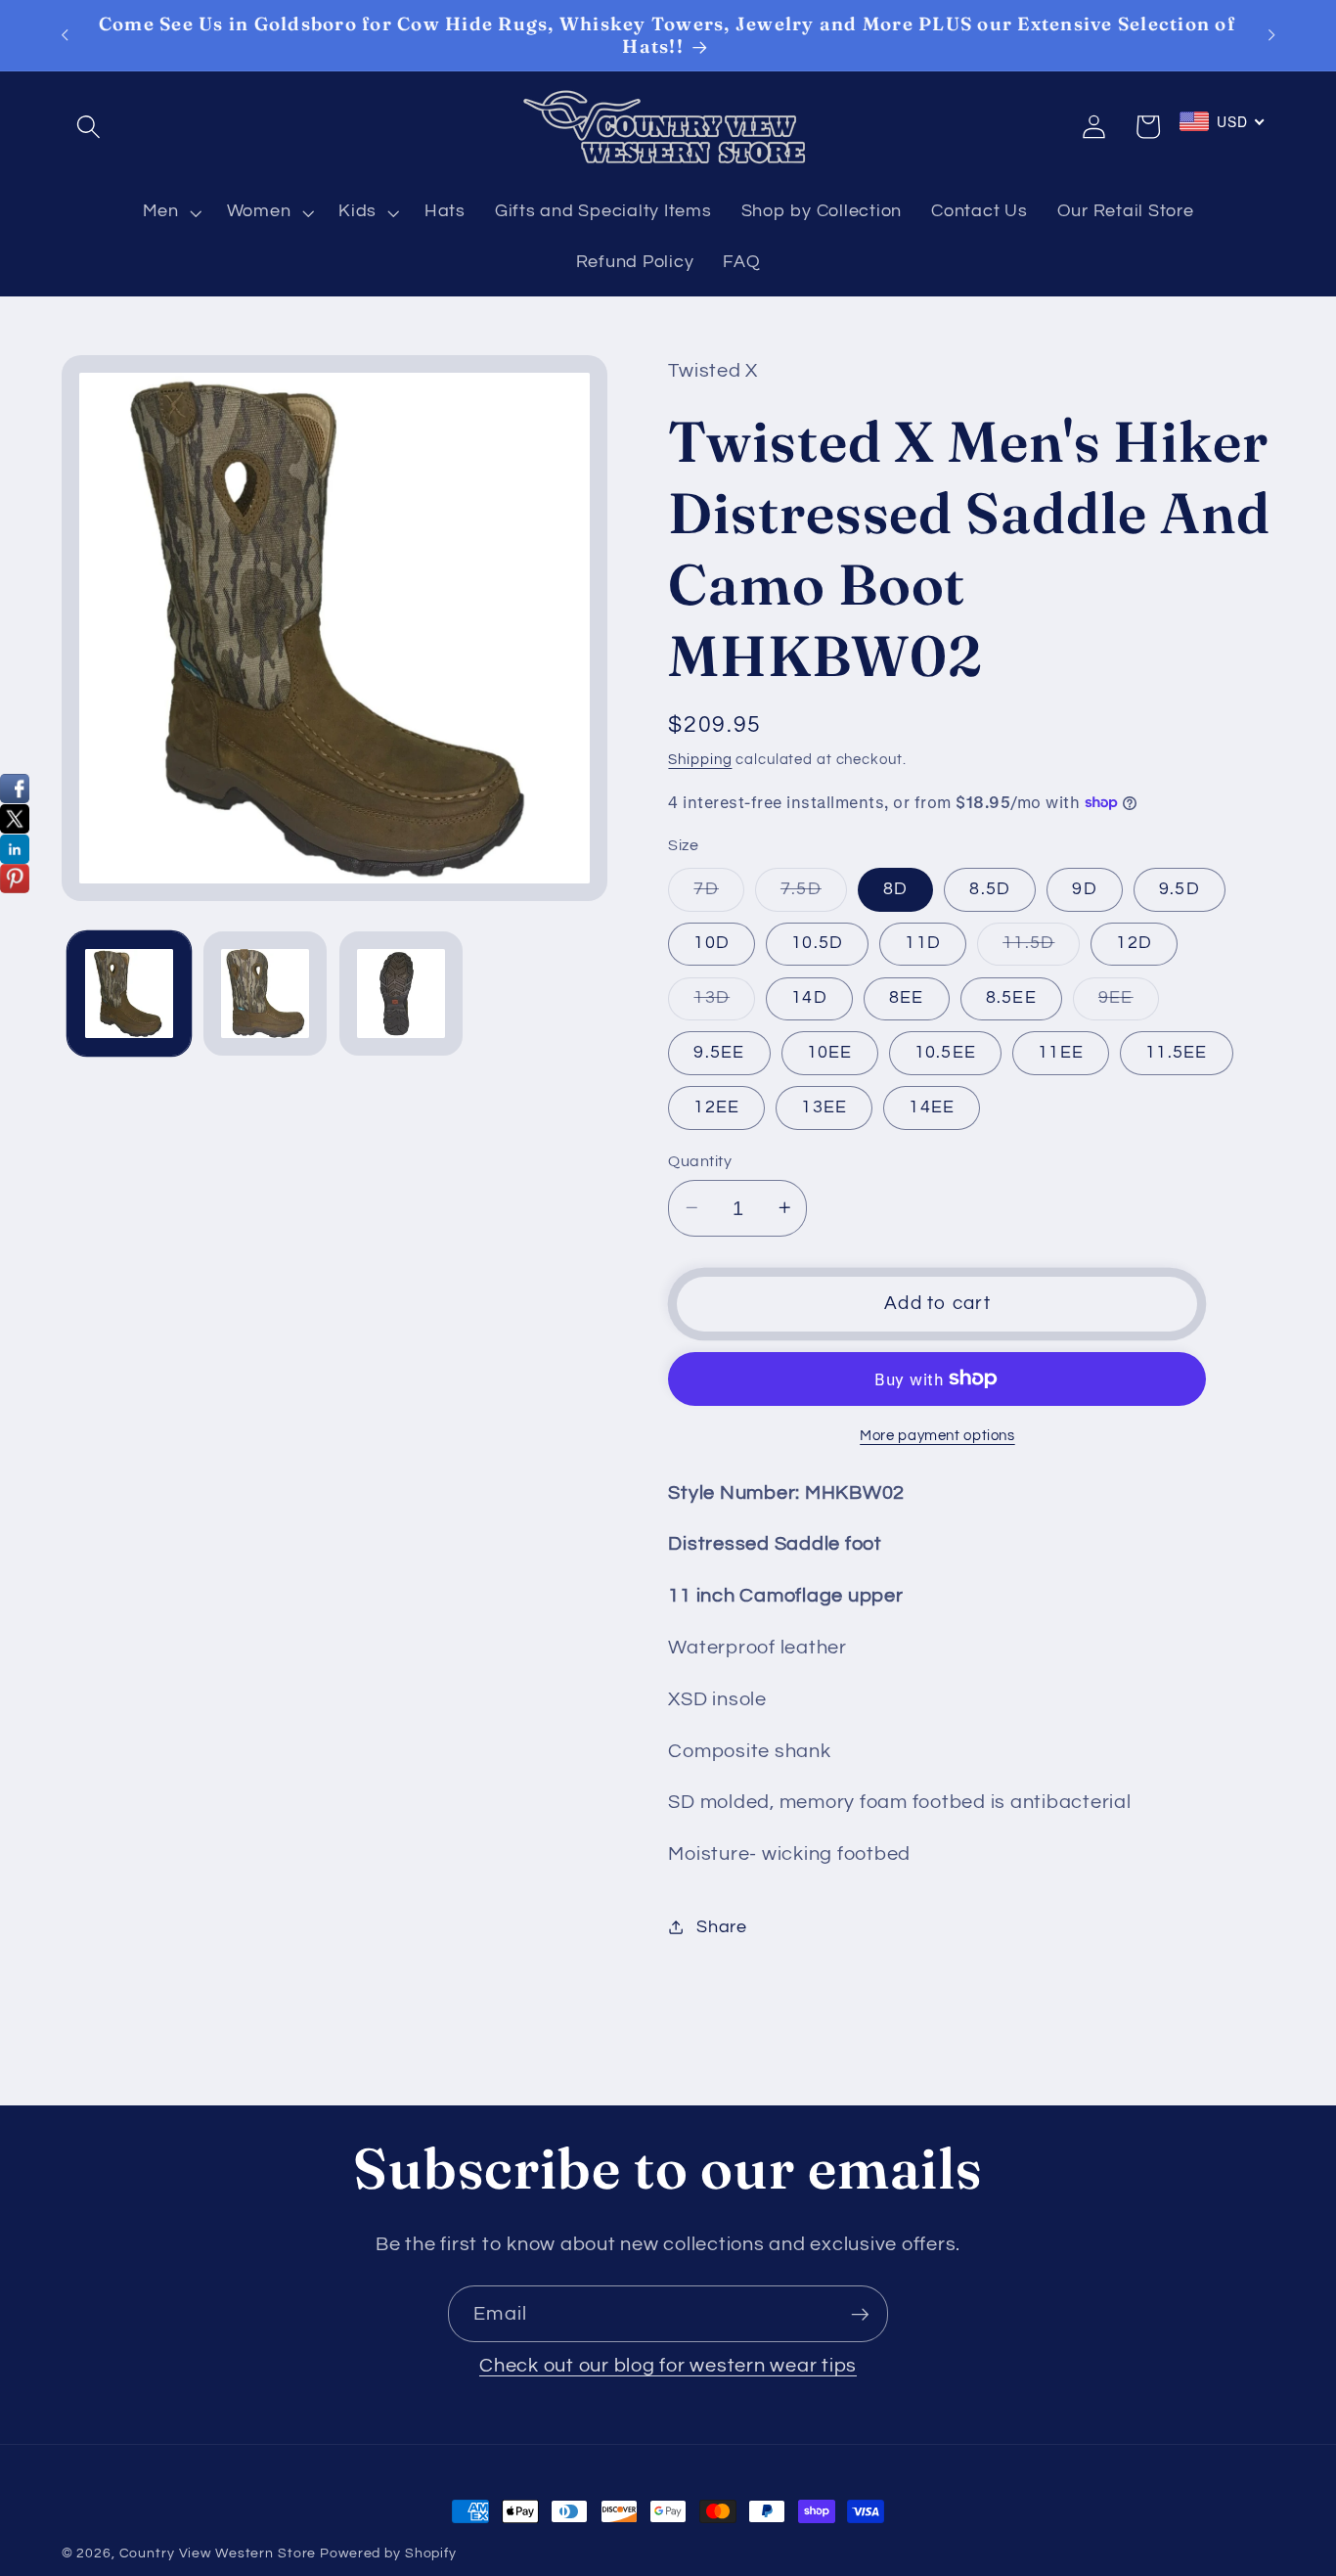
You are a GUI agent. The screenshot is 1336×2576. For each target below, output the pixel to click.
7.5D (814, 895)
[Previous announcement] (65, 35)
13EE (824, 1107)
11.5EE (1177, 1052)
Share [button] (722, 1927)
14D (809, 997)
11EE (1061, 1052)
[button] (89, 127)
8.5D (990, 888)
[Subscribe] (860, 2314)
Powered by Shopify (388, 2553)
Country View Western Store (218, 2553)
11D (923, 943)
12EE (716, 1107)
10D (712, 943)
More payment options (937, 1436)
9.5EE (719, 1052)
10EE (830, 1052)
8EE (907, 997)
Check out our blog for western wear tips (668, 2366)
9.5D (1180, 888)
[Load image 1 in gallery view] (129, 993)
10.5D (817, 943)
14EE (932, 1107)
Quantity (700, 1160)
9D (1085, 888)
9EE (1129, 1003)
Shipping (700, 759)
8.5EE (1011, 997)
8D (896, 888)
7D (719, 895)
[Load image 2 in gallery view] (265, 993)
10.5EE (946, 1052)
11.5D (1041, 949)
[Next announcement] (1271, 35)
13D (724, 1003)
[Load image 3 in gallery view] (401, 993)
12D (1134, 943)
